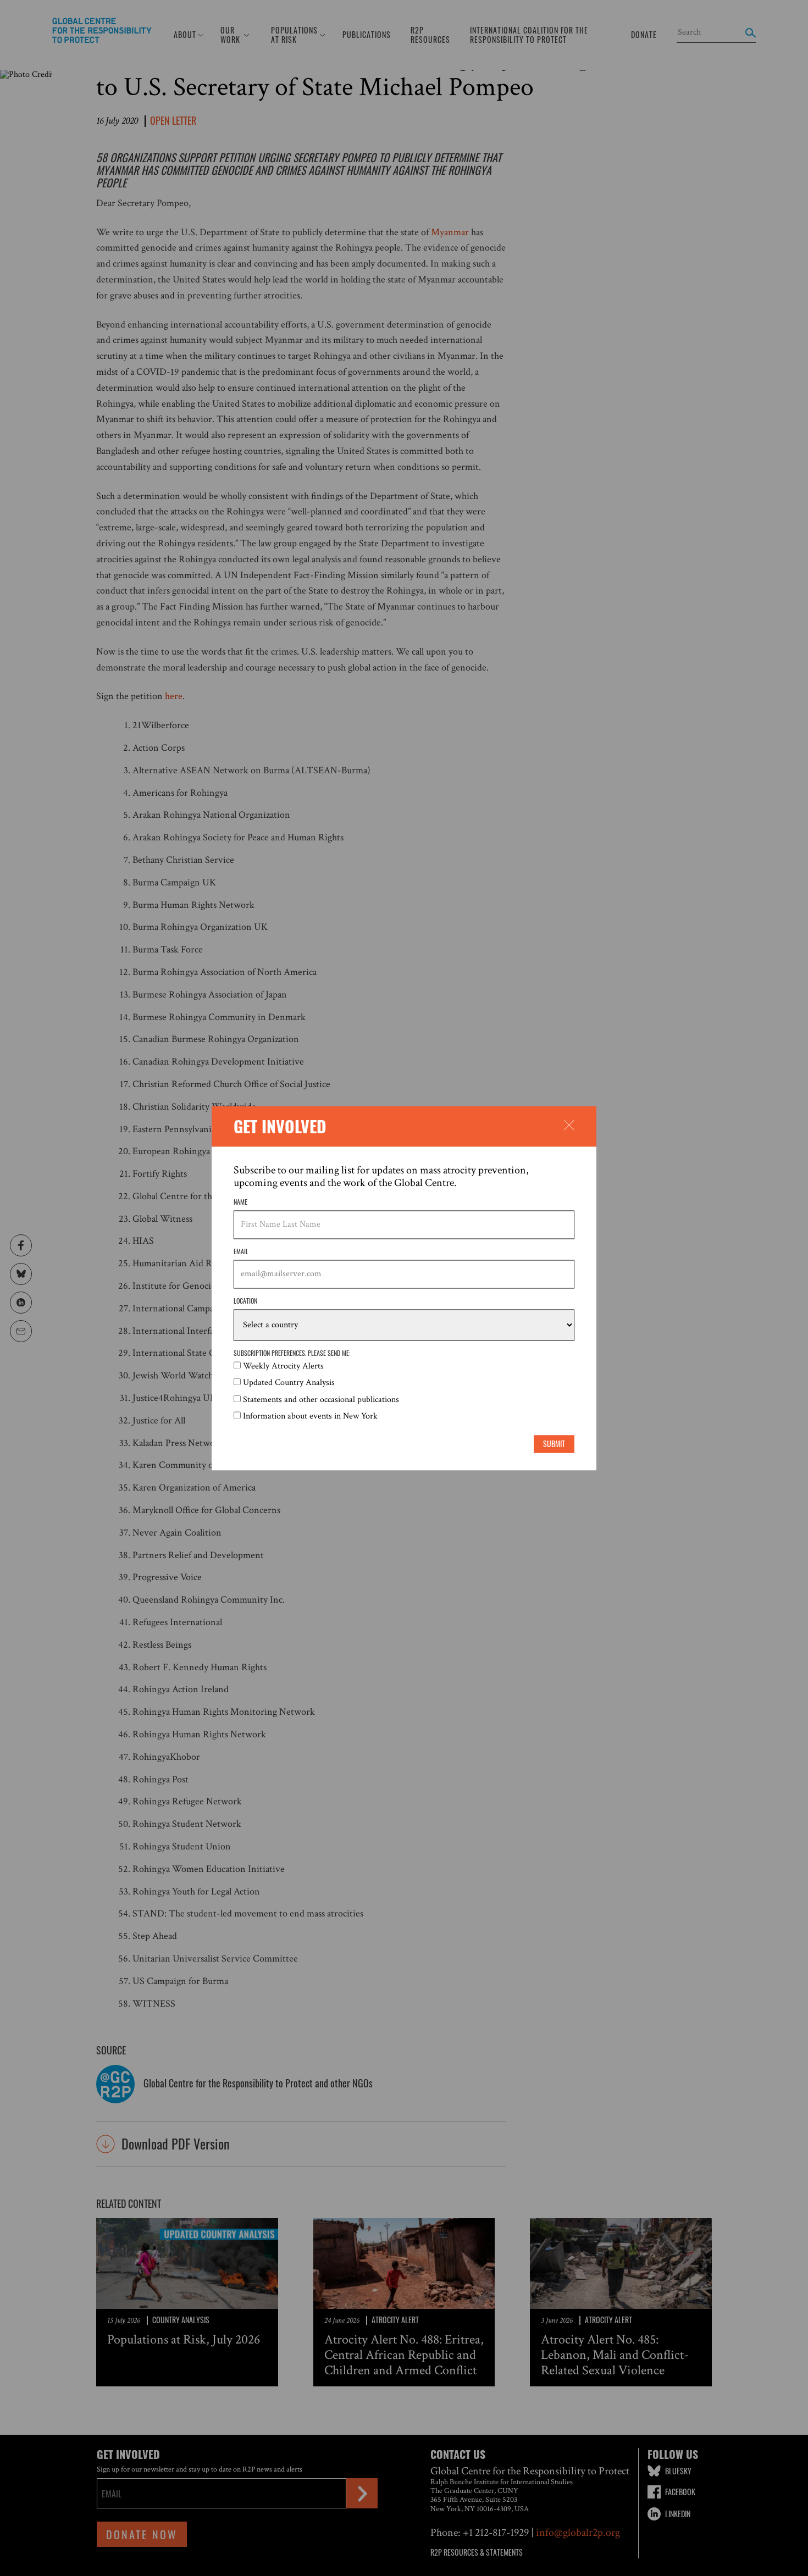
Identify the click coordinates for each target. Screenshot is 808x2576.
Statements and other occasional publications (321, 1400)
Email (241, 1252)
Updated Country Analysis (289, 1383)
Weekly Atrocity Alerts (283, 1366)
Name (240, 1202)
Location (245, 1301)
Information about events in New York (310, 1417)
